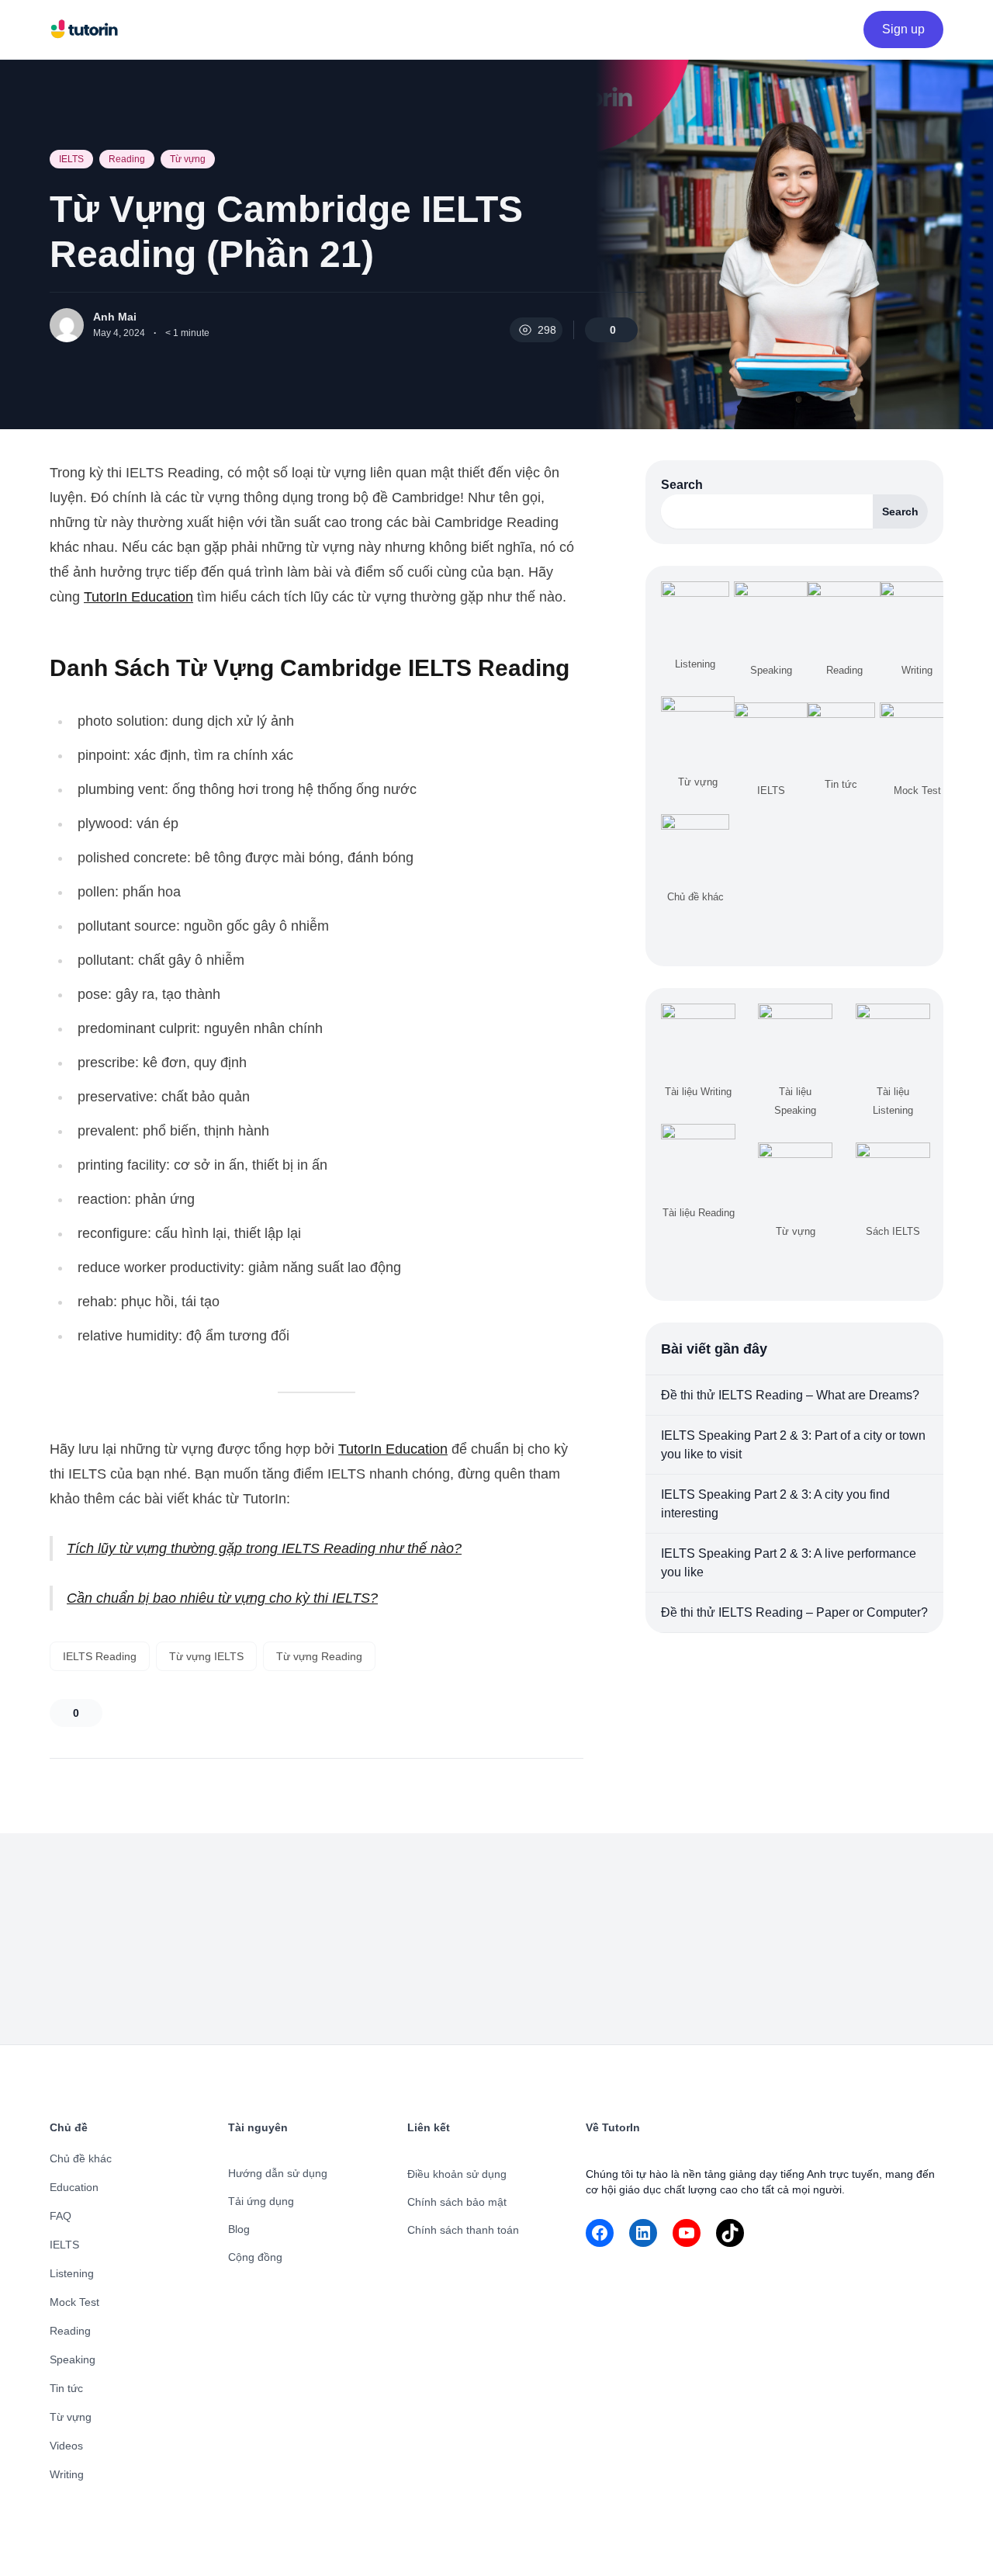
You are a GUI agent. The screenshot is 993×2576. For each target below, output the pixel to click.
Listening (72, 2273)
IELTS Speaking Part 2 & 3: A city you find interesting (775, 1504)
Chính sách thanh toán (463, 2230)
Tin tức (66, 2388)
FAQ (61, 2216)
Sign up (903, 29)
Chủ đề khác (81, 2158)
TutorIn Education (138, 597)
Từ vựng (188, 159)
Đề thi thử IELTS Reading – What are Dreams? (790, 1395)
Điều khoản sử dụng (457, 2174)
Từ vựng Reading (319, 1656)
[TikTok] (730, 2233)
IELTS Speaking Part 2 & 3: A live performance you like (789, 1563)
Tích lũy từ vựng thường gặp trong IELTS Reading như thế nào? (264, 1548)
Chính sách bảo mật (457, 2202)
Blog (239, 2229)
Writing (67, 2474)
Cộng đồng (255, 2257)
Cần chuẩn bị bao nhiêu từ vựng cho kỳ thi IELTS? (222, 1598)
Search (682, 485)
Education (74, 2187)
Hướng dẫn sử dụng (278, 2173)
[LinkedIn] (643, 2233)
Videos (66, 2446)
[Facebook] (600, 2233)
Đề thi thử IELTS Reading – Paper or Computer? (794, 1612)
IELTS (71, 159)
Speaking (73, 2359)
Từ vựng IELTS (206, 1656)
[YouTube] (687, 2233)
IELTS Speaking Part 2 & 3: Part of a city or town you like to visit (793, 1445)
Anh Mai (115, 317)
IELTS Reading (100, 1656)
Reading (127, 159)
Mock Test (74, 2302)
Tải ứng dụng (261, 2201)
